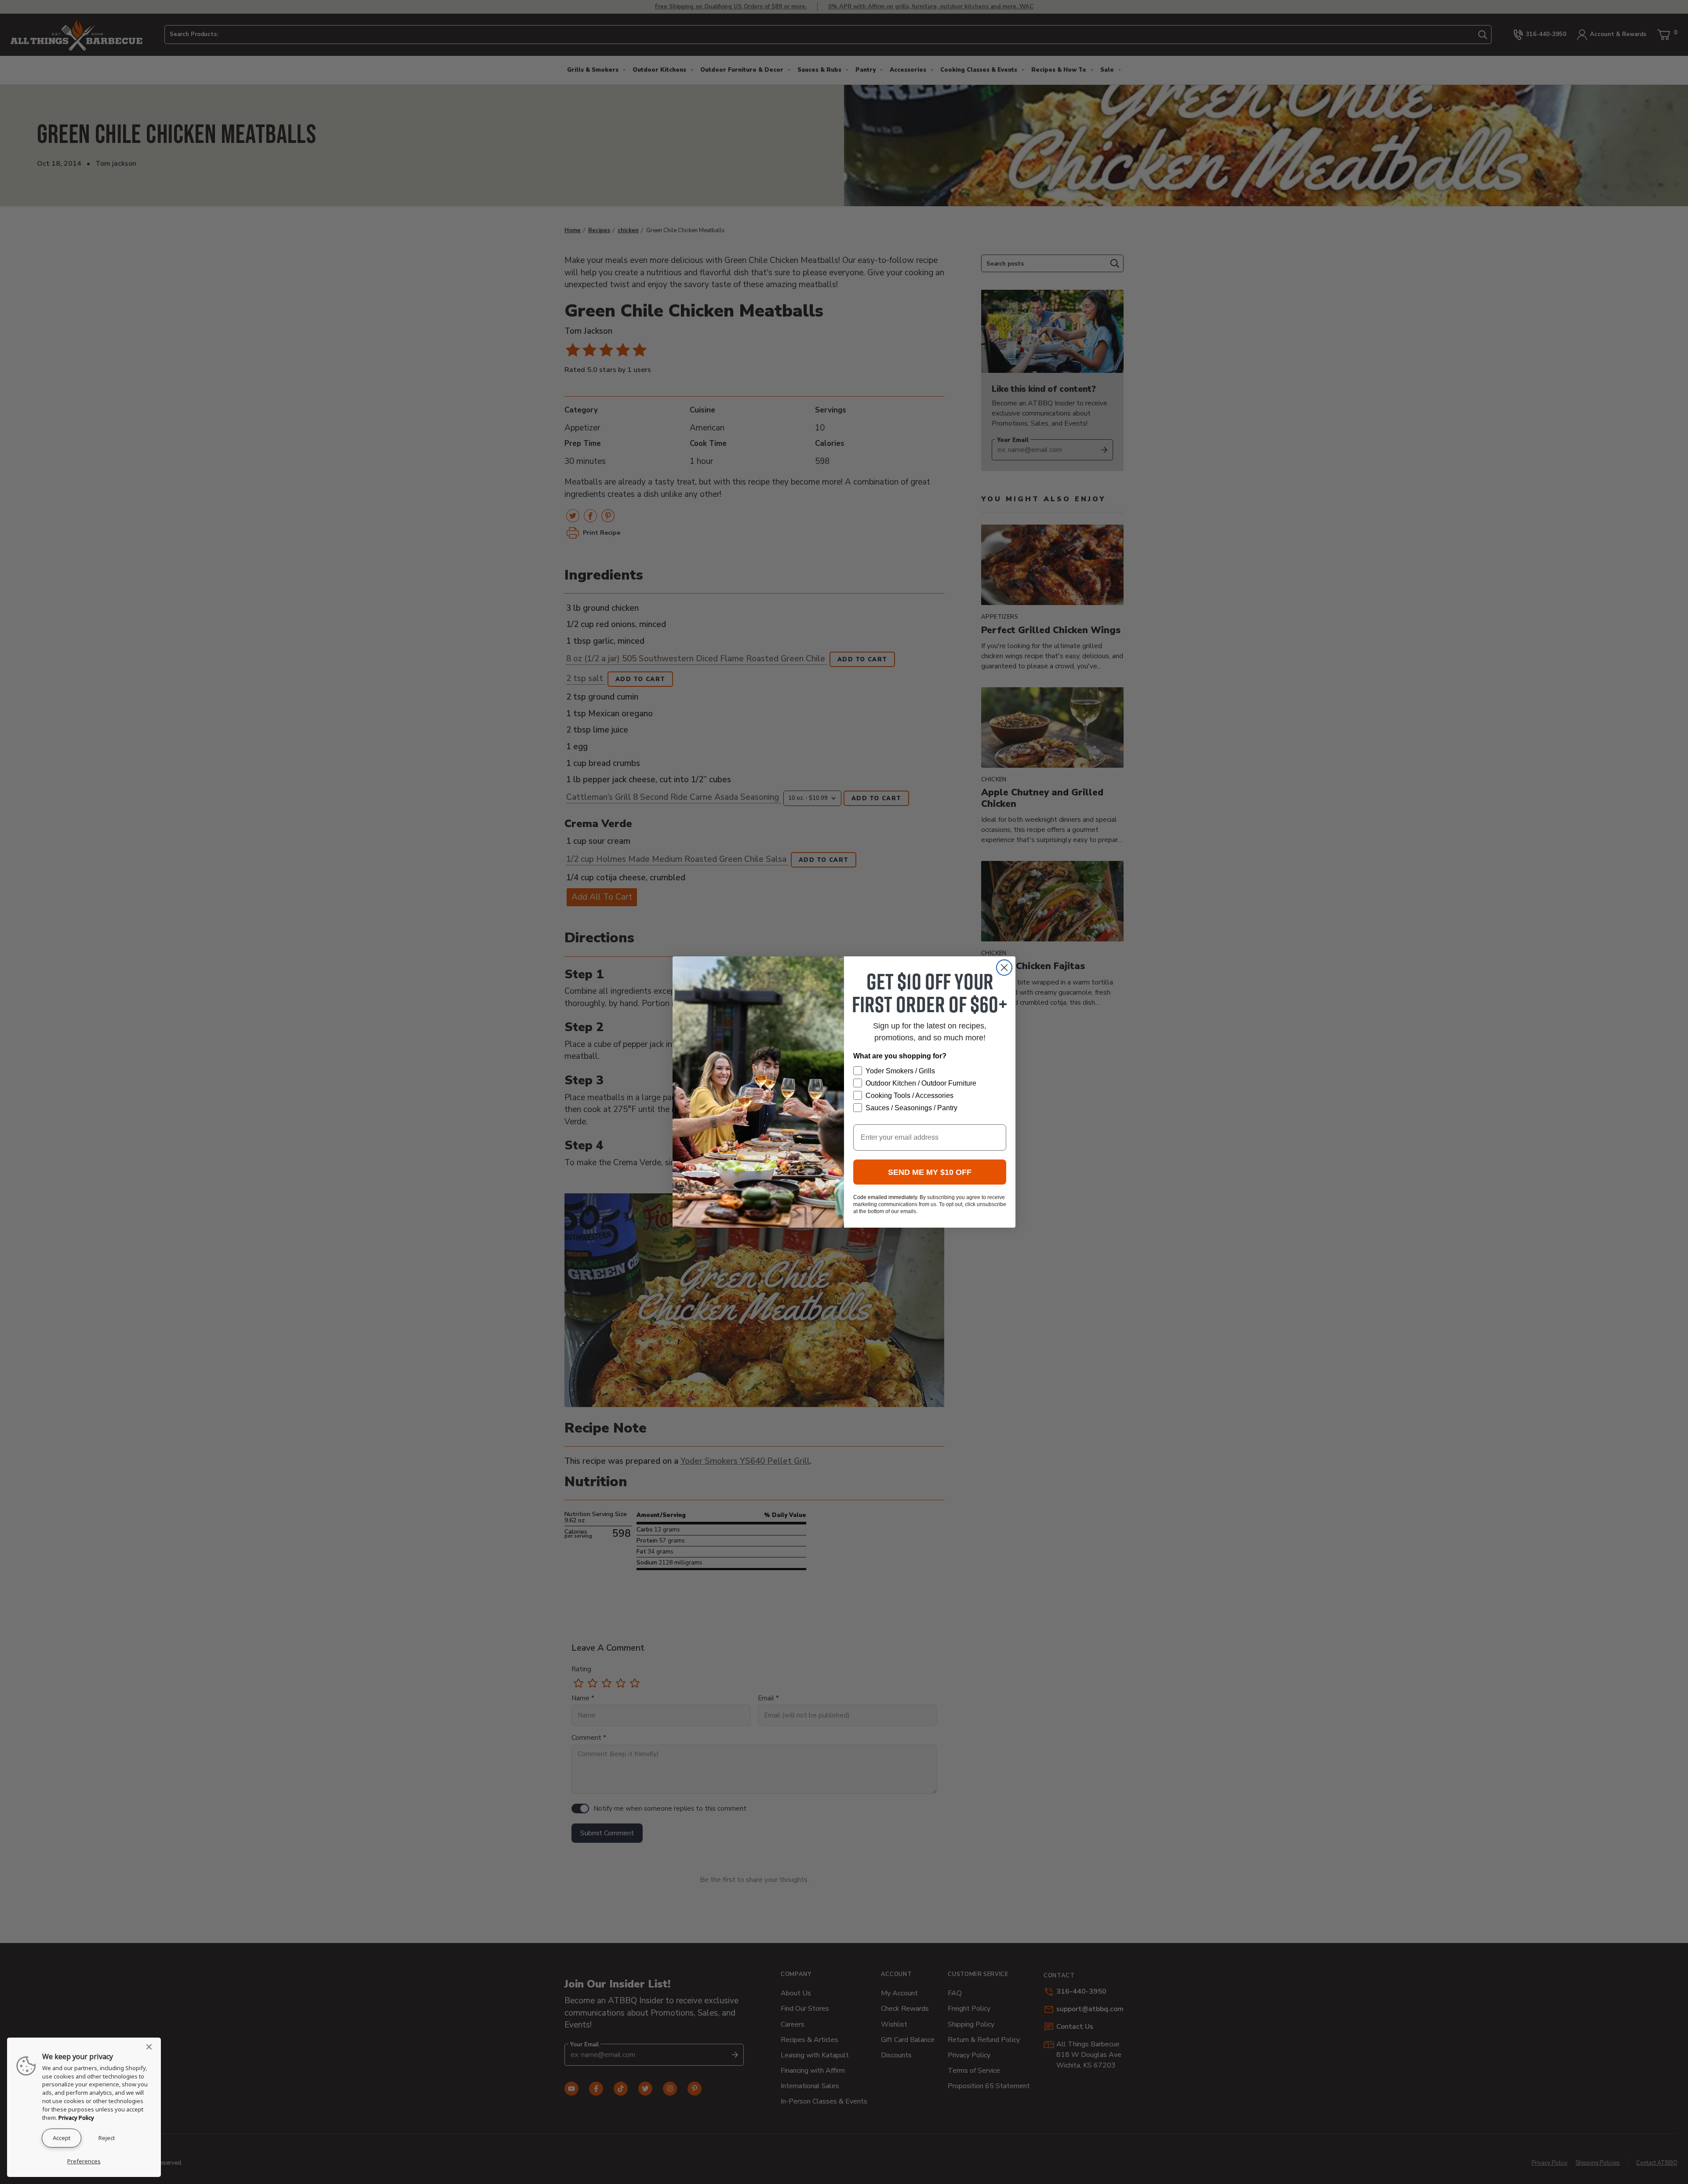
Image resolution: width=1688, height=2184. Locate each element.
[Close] (152, 2047)
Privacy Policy (76, 2118)
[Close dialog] (1004, 968)
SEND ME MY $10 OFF (930, 1172)
